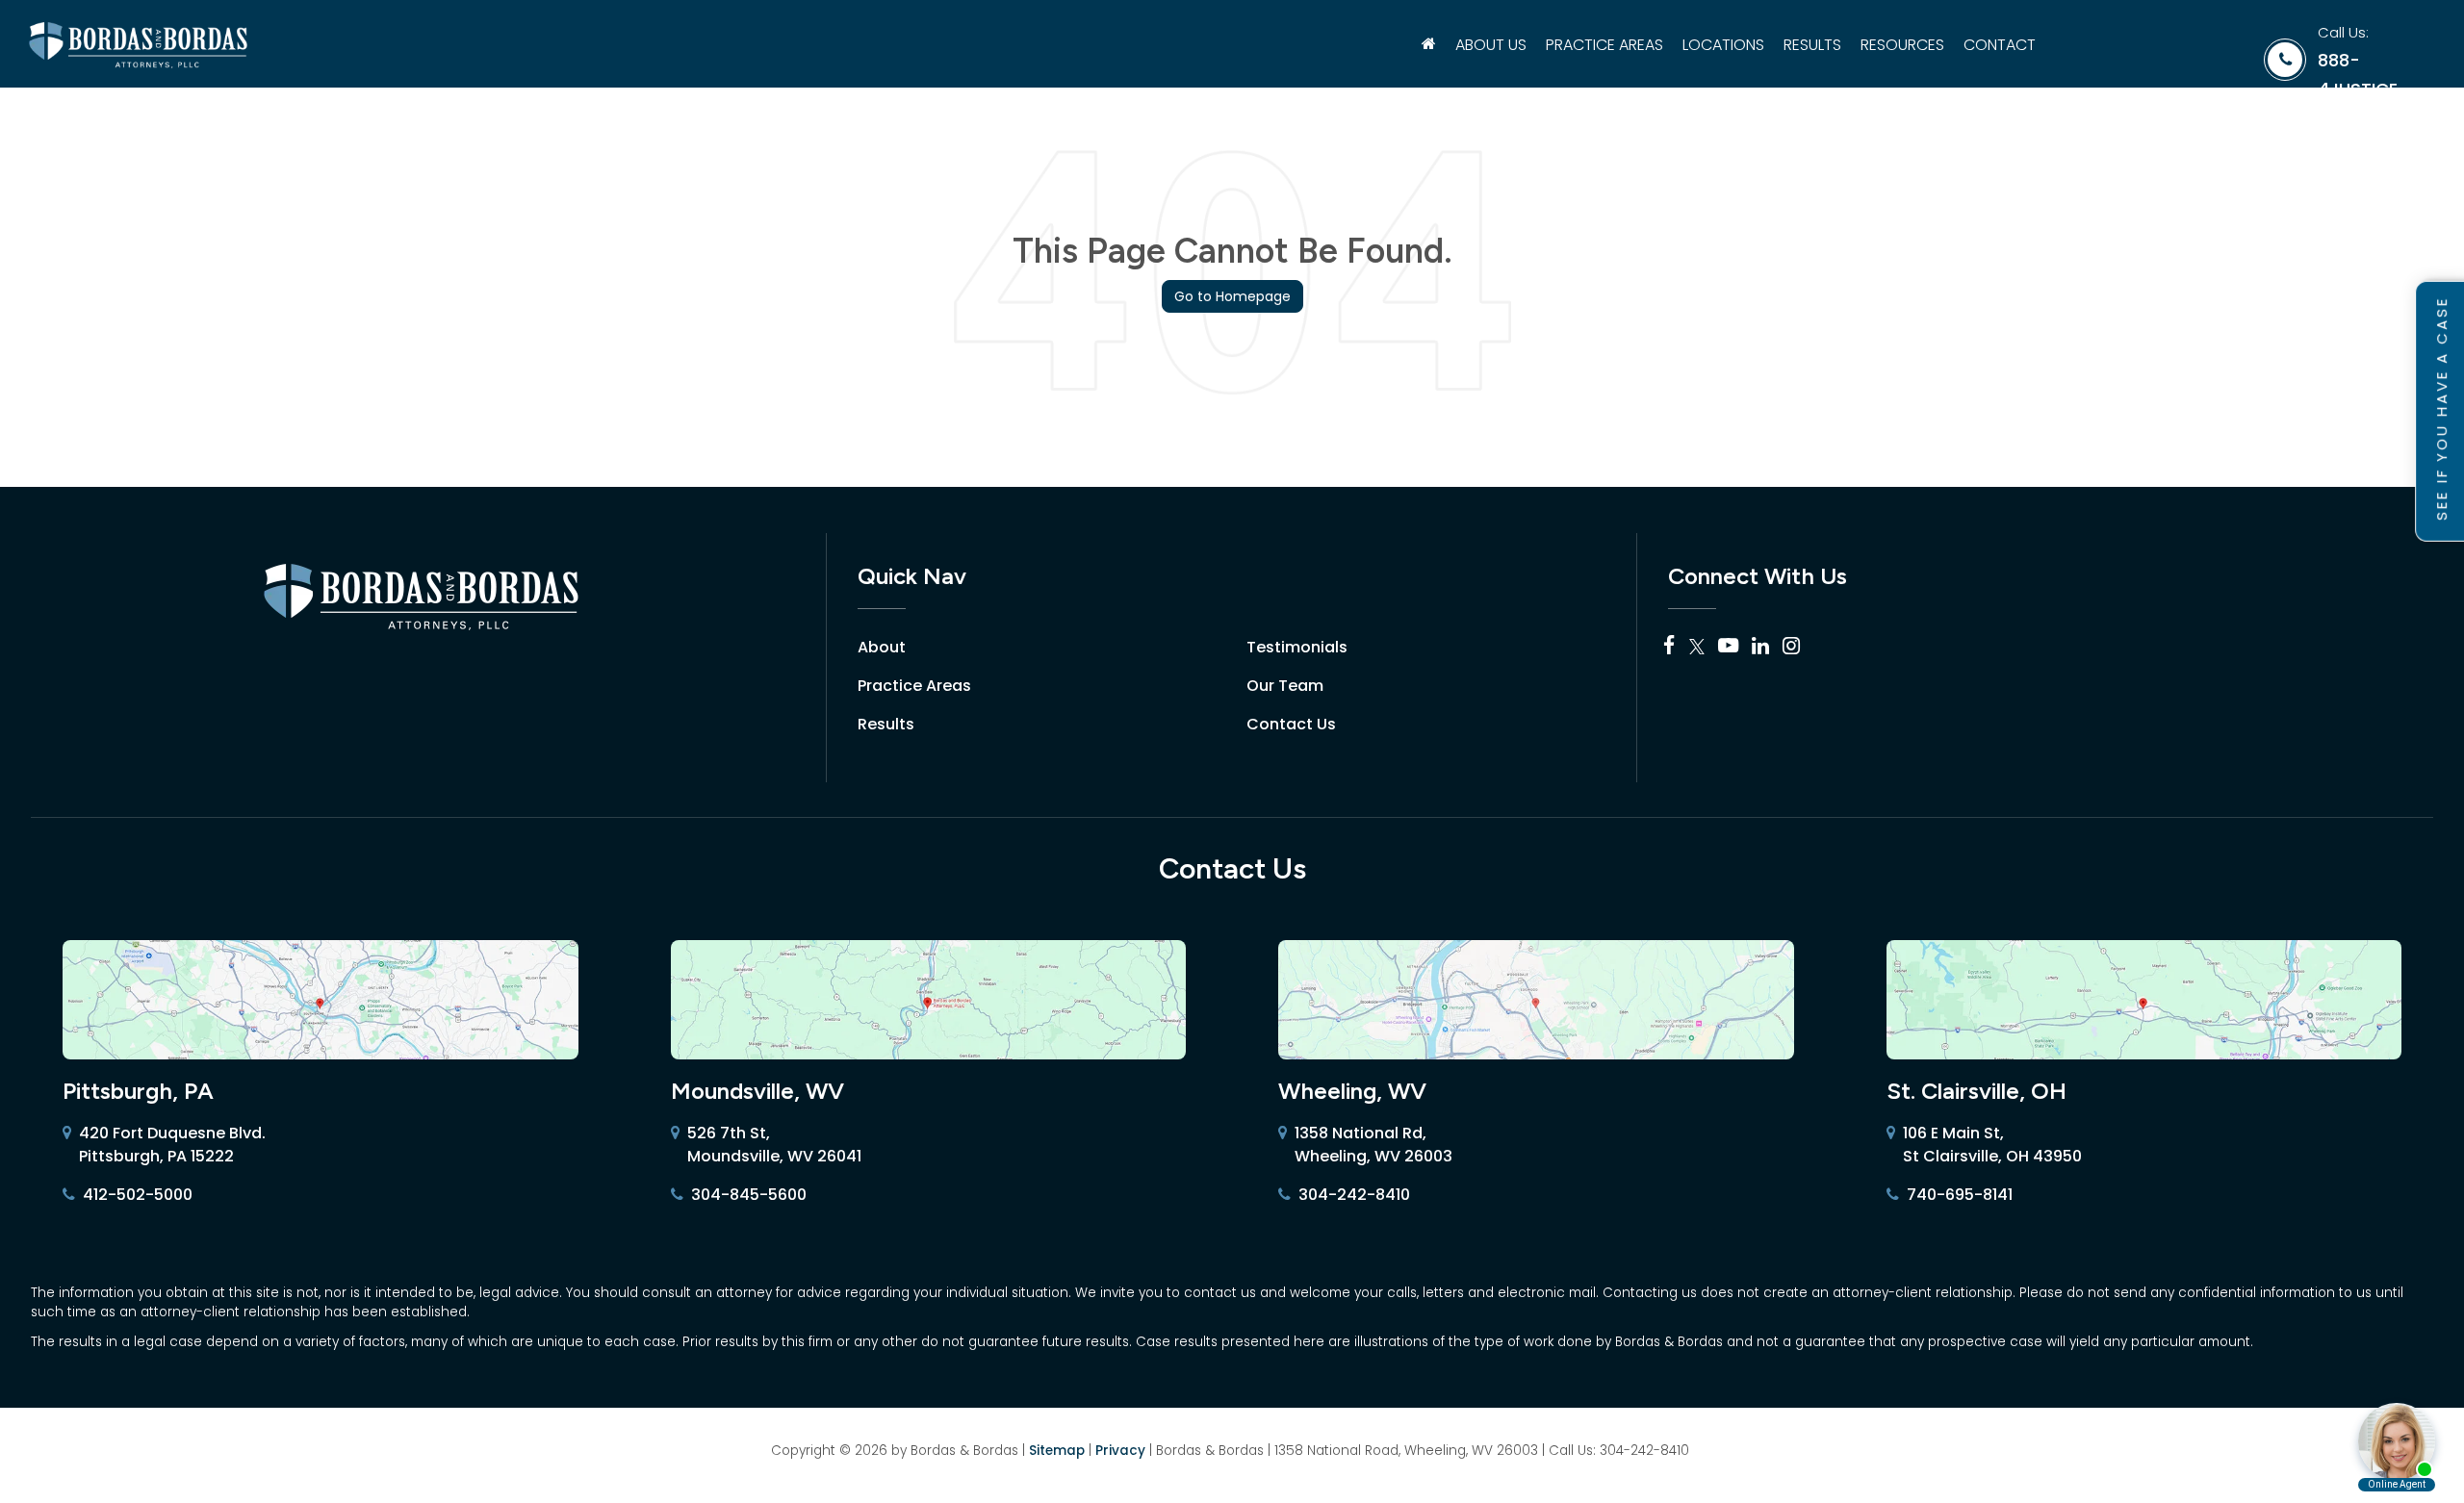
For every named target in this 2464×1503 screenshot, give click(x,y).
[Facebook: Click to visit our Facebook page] (1669, 647)
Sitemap (1057, 1451)
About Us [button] (1491, 45)
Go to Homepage (1232, 296)
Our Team (1285, 686)
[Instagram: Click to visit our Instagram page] (1791, 647)
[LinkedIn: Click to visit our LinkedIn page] (1760, 647)
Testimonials (1297, 647)
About (882, 647)
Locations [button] (1723, 45)
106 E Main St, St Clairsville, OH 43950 (1992, 1145)
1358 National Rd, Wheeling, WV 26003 (1373, 1145)
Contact (2000, 45)
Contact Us (1291, 724)
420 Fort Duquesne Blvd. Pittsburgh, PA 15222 (172, 1145)
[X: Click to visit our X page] (1697, 647)
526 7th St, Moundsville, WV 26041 (774, 1145)
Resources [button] (1902, 45)
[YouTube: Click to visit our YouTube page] (1728, 647)
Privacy (1120, 1451)
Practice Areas (914, 686)
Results (1812, 45)
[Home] (1429, 45)
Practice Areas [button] (1604, 45)
